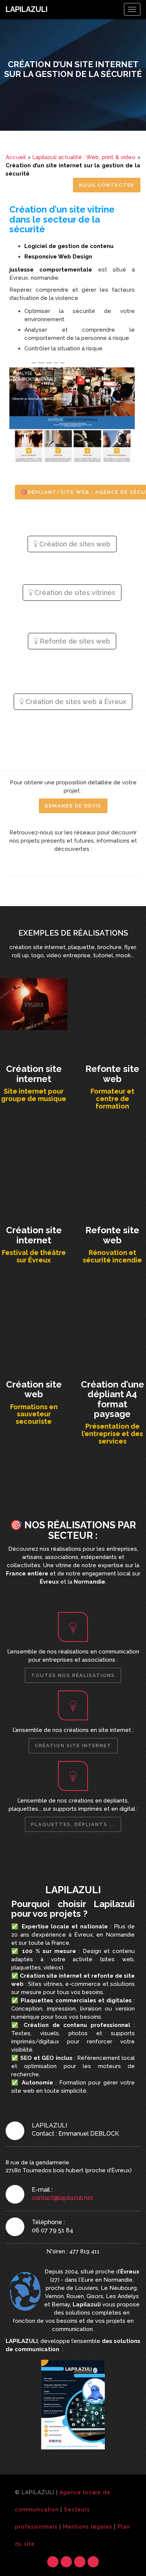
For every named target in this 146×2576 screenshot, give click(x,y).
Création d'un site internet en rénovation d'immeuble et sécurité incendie (112, 1162)
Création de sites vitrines (74, 593)
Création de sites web (74, 544)
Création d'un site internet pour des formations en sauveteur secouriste (34, 1316)
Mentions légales (88, 2527)
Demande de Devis (73, 806)
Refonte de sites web (74, 641)
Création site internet (73, 1746)
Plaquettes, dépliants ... (73, 1824)
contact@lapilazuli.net (63, 2198)
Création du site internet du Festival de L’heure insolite (34, 1159)
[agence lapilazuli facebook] (80, 864)
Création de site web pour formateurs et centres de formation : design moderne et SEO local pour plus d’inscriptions (112, 1006)
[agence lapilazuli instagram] (53, 864)
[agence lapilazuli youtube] (66, 864)
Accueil (16, 157)
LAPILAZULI (27, 9)
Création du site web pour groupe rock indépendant (34, 998)
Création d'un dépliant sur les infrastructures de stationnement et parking (112, 1316)
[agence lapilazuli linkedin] (93, 864)
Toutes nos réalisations (73, 1675)
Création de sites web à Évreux (75, 702)
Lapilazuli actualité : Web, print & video (84, 157)
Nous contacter (107, 185)
